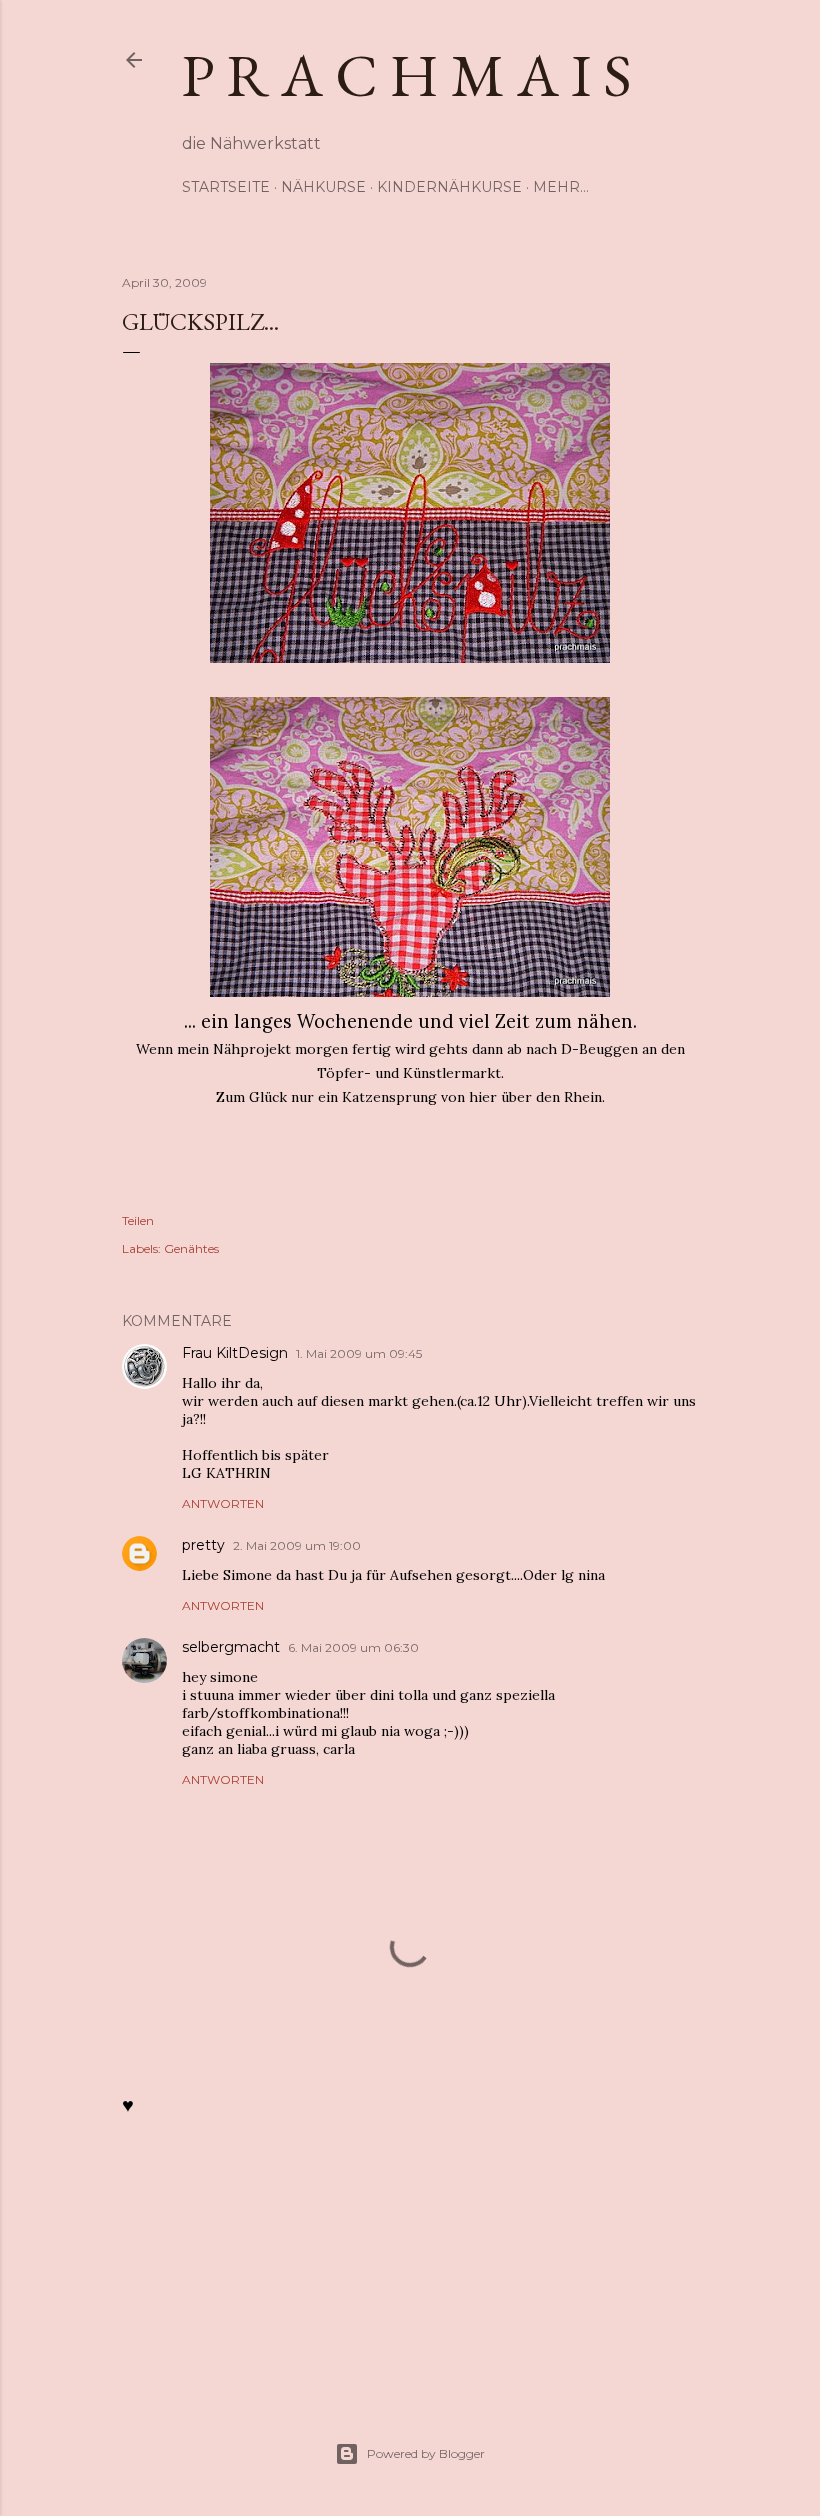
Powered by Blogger (426, 2453)
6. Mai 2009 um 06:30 (353, 1647)
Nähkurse (323, 187)
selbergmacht (231, 1647)
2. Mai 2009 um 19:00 (297, 1545)
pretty (203, 1545)
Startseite (226, 187)
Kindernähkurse (449, 187)
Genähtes (191, 1248)
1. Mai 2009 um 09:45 (359, 1353)
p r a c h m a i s (407, 75)
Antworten (223, 1503)
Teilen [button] (138, 1220)
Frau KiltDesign (235, 1353)
